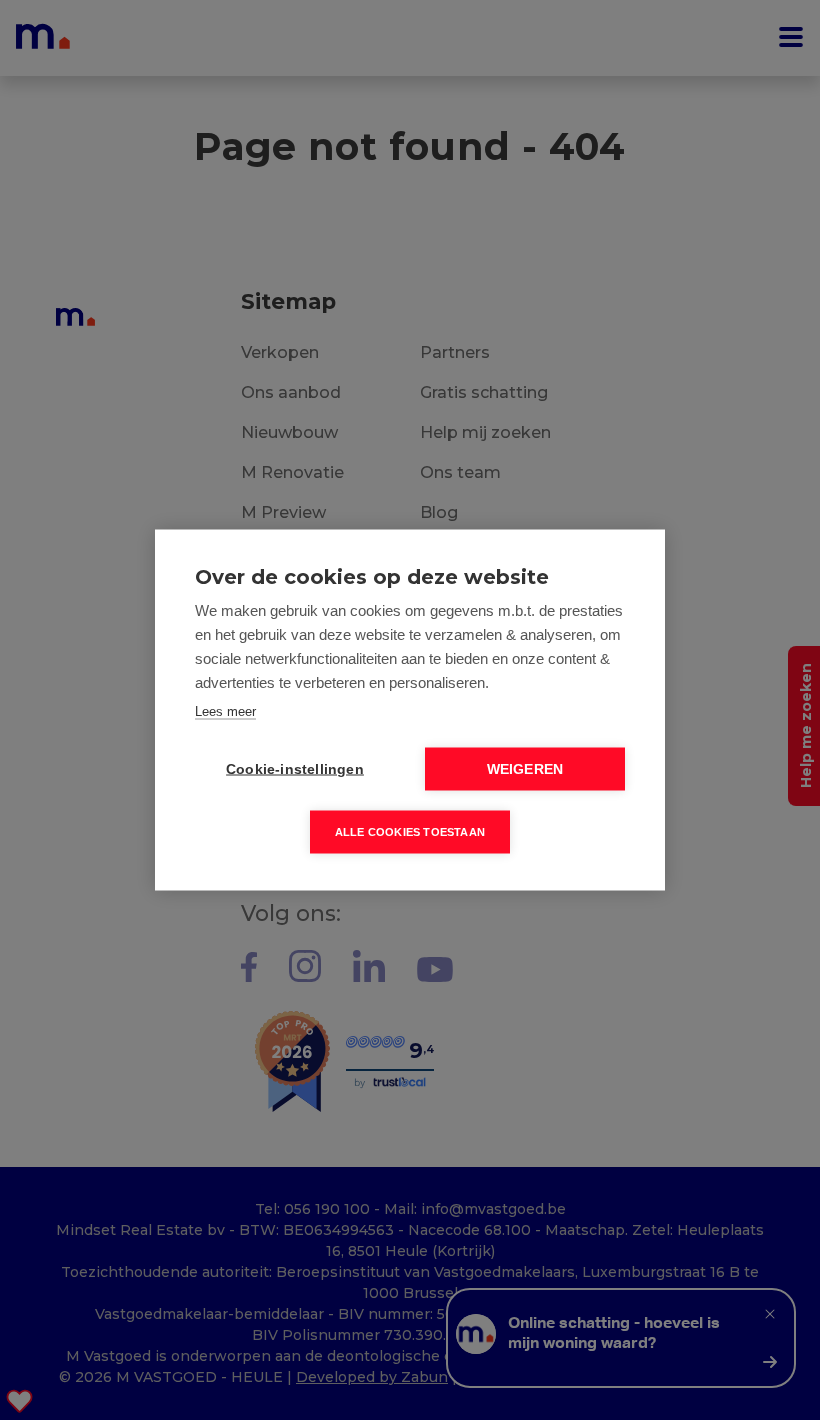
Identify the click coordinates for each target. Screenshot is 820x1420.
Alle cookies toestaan (410, 832)
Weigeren (525, 769)
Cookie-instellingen (295, 769)
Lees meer (225, 711)
